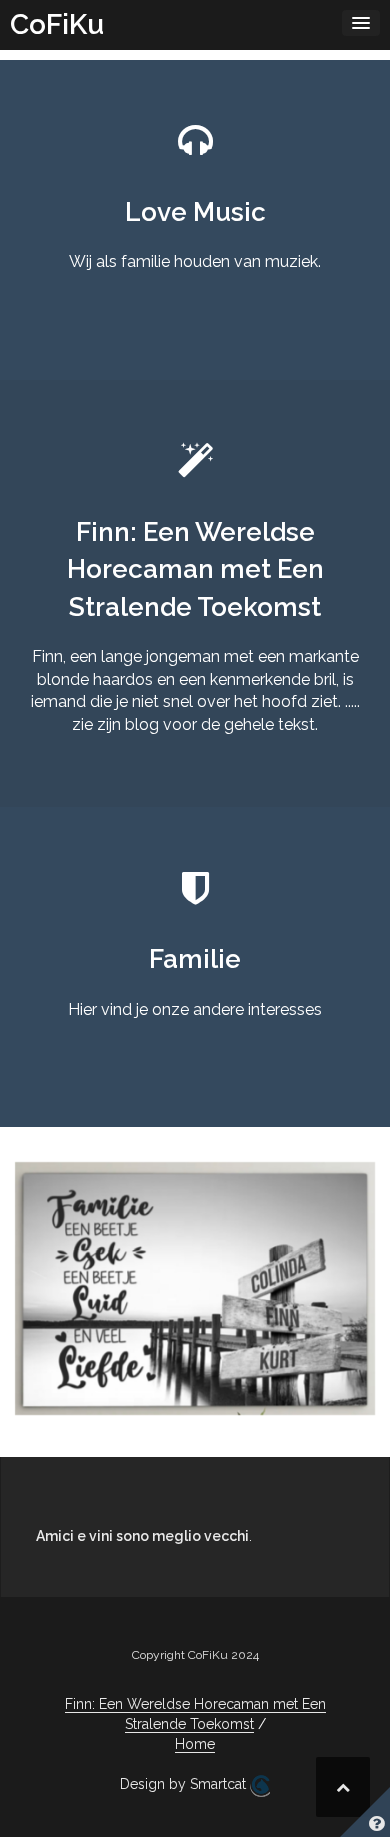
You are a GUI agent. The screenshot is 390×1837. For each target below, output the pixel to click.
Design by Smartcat (185, 1784)
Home (195, 1744)
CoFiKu (57, 24)
